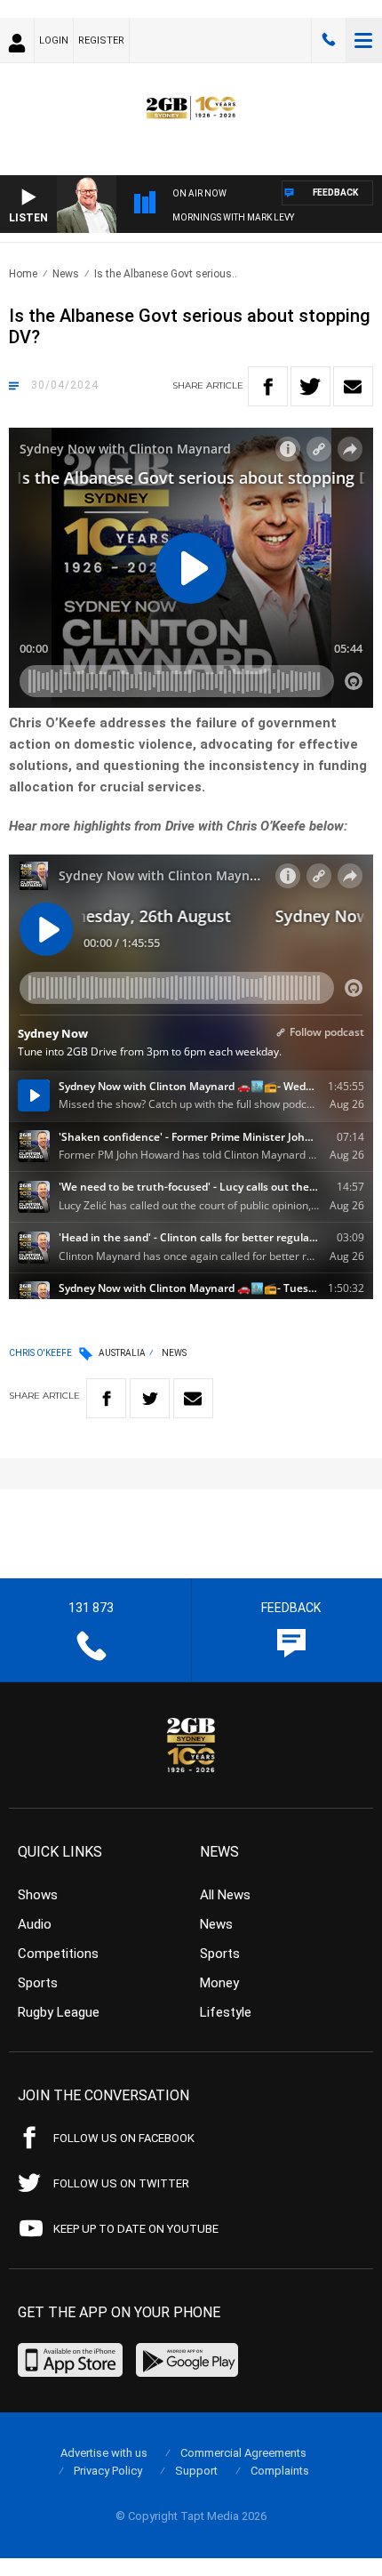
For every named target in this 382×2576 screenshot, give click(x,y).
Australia (122, 1353)
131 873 (329, 40)
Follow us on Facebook (124, 2138)
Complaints (280, 2471)
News (66, 274)
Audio (35, 1924)
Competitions (58, 1954)
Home (23, 274)
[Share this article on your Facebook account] (268, 386)
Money (219, 1983)
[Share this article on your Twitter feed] (310, 386)
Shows (38, 1895)
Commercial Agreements (243, 2453)
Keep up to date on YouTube (136, 2229)
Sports (38, 1983)
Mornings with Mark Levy (233, 217)
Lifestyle (226, 2012)
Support (196, 2471)
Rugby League (59, 2012)
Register (101, 40)
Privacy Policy (108, 2471)
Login (54, 40)
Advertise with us (104, 2453)
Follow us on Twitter (121, 2183)
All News (225, 1895)
